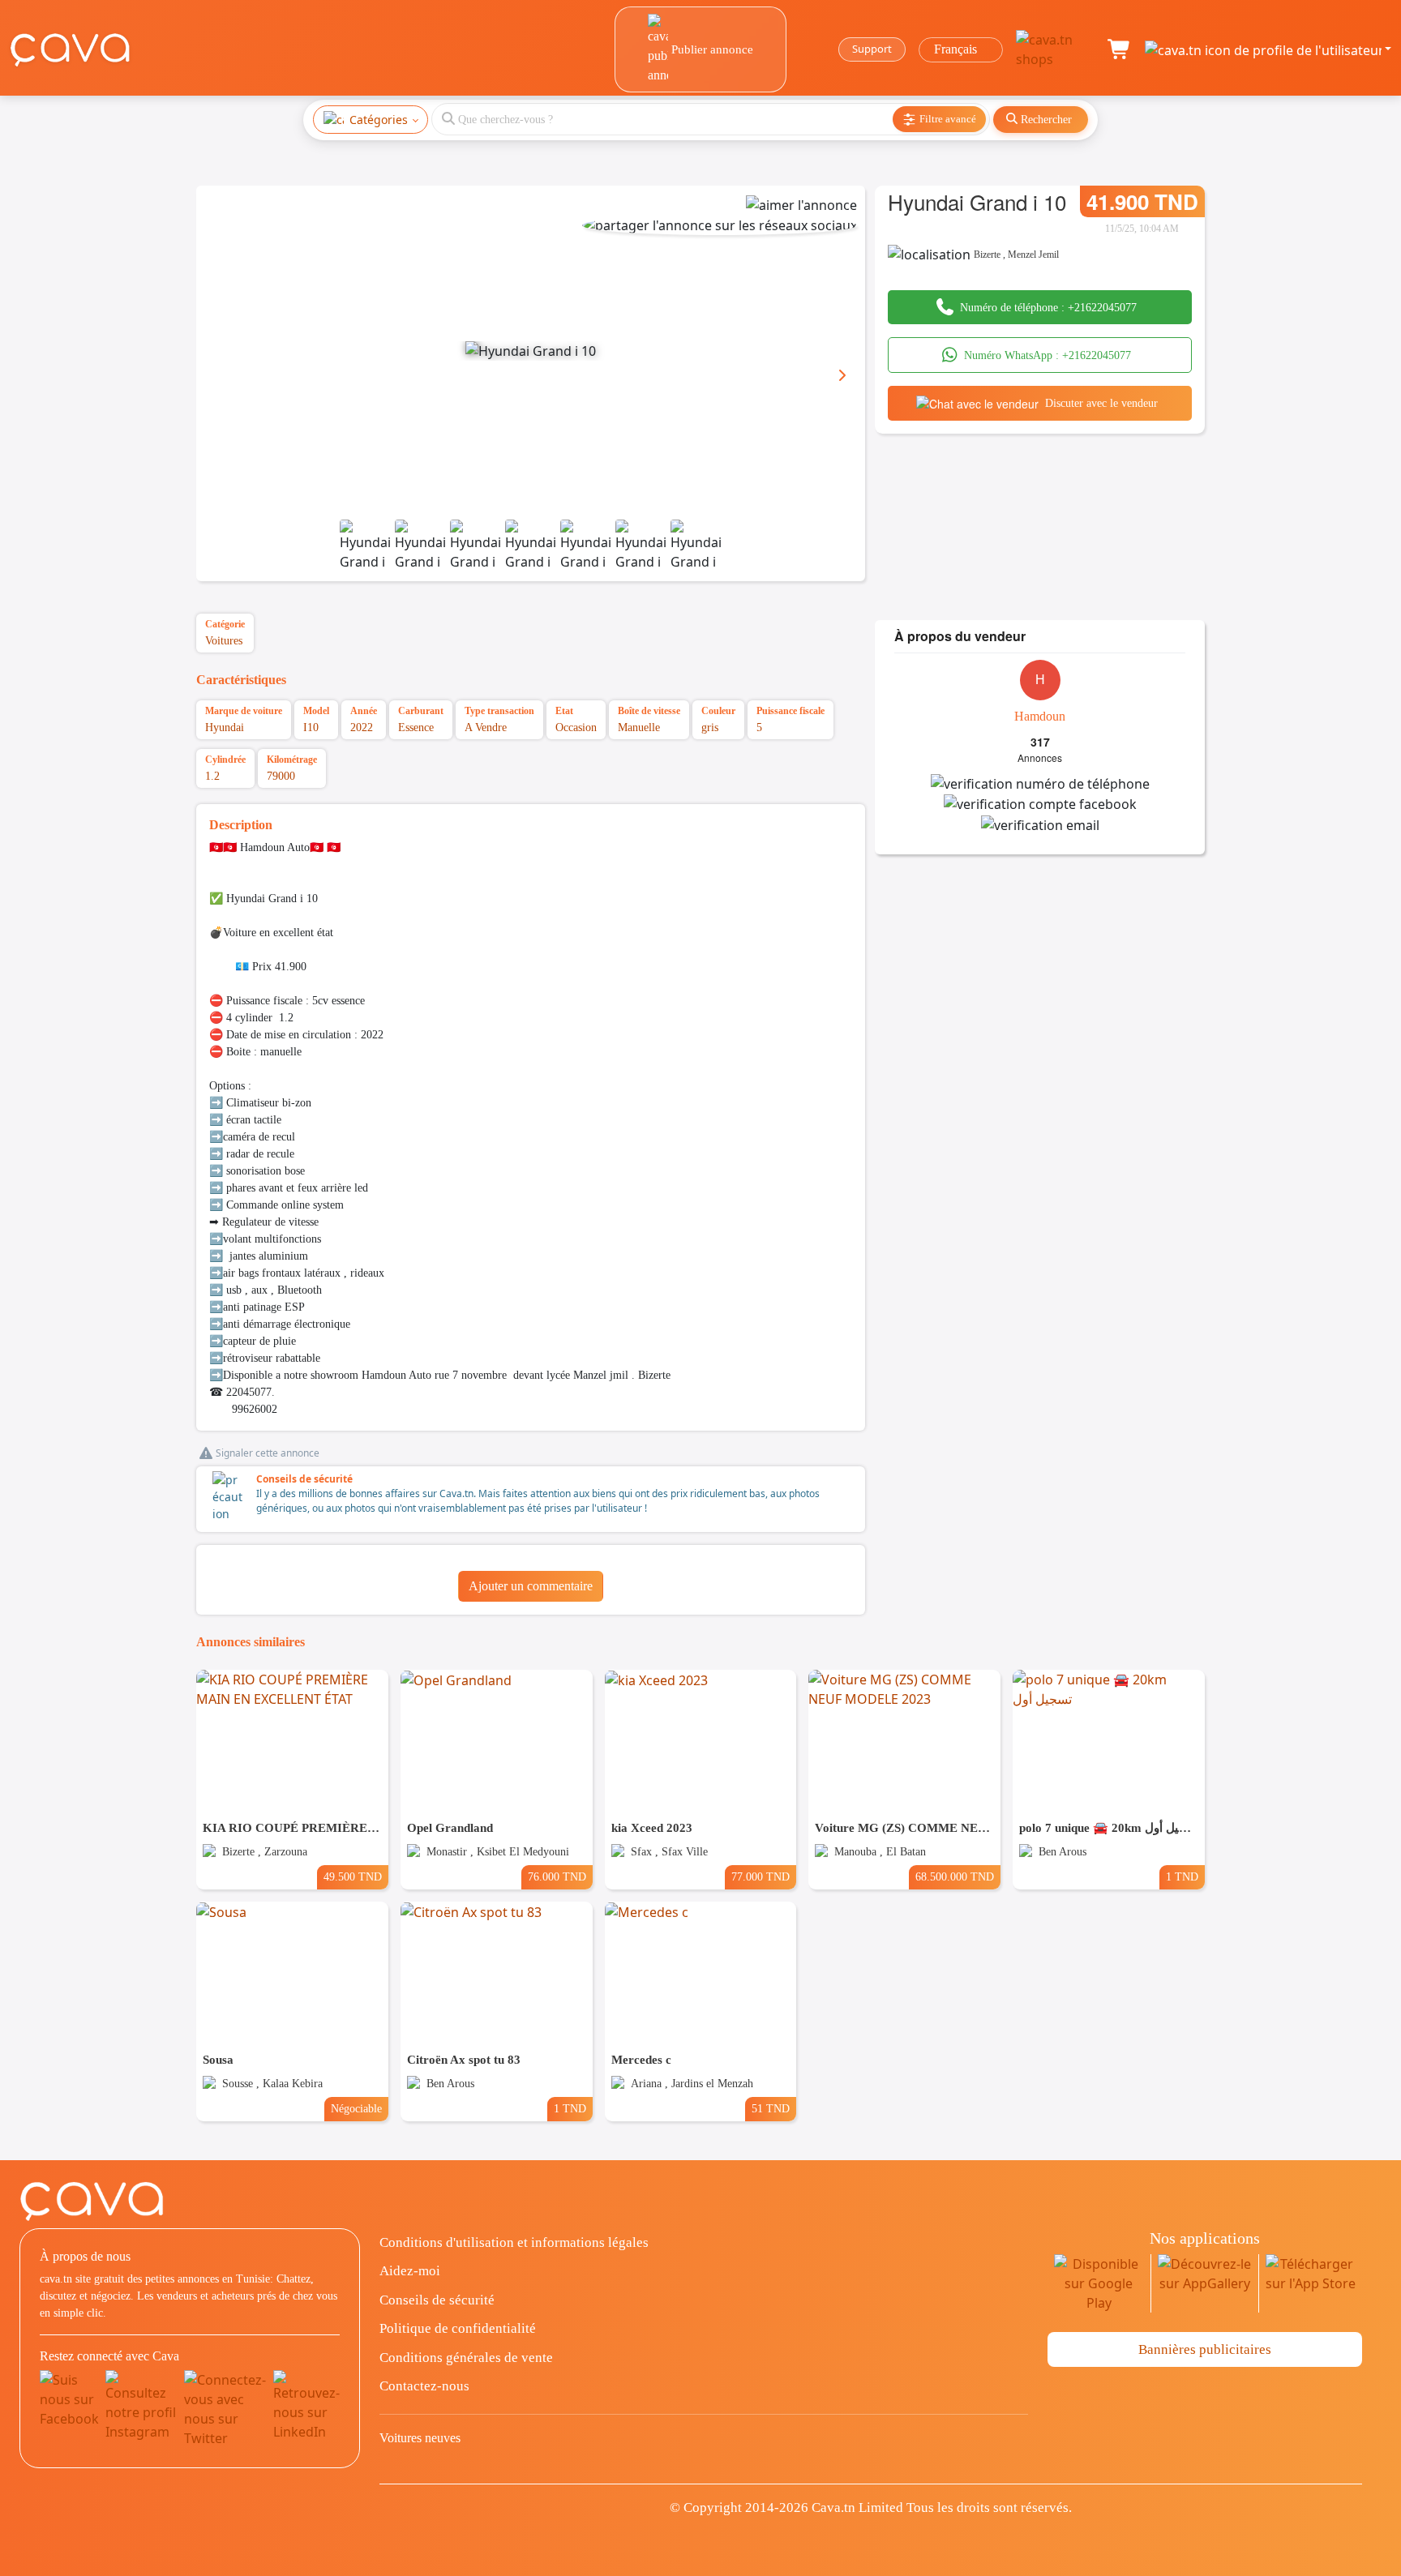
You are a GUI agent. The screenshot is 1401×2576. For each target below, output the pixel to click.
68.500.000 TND (955, 1876)
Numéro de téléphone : (1048, 308)
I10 (311, 727)
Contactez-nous (424, 2386)
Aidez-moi (410, 2271)
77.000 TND (760, 1876)
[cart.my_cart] (1120, 49)
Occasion (576, 727)
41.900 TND (1142, 201)
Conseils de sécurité (304, 1479)
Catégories (379, 120)
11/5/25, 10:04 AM (1142, 229)
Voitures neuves (420, 2438)
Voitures (224, 641)
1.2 (212, 776)
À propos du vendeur (960, 636)
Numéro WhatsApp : (1048, 355)
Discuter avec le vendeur (1101, 403)
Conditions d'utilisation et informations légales (514, 2242)
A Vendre (486, 727)
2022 (362, 727)
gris (710, 727)
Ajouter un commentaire (531, 1586)
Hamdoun (1040, 716)
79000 (281, 776)
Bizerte (987, 255)
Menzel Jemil (1033, 255)
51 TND (771, 2108)
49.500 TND (353, 1876)
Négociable (356, 2108)
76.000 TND (557, 1876)
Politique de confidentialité (458, 2328)
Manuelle (639, 727)
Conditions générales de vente (466, 2358)
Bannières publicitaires (1205, 2349)
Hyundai (225, 727)
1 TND (1182, 1876)
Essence (416, 727)
